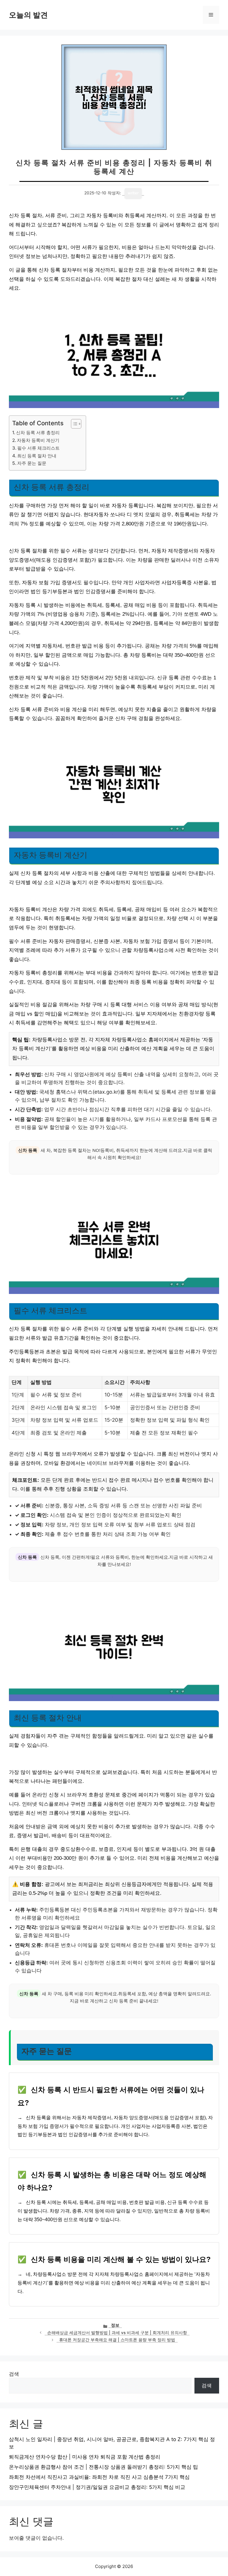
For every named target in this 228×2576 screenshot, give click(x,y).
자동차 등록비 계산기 (38, 440)
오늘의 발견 (28, 15)
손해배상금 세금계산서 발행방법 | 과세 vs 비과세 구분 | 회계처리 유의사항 (117, 2333)
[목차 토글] (73, 424)
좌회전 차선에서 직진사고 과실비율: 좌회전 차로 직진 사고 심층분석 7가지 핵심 (99, 2477)
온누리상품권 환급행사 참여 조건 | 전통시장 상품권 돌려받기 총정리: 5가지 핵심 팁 (103, 2467)
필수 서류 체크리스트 (38, 448)
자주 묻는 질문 (32, 463)
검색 (14, 2374)
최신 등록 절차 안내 (37, 456)
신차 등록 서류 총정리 (38, 433)
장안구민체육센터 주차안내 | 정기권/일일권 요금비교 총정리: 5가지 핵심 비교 (97, 2487)
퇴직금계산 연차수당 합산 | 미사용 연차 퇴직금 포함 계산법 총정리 (85, 2457)
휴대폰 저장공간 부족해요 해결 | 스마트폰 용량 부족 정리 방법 (117, 2340)
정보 (115, 2325)
